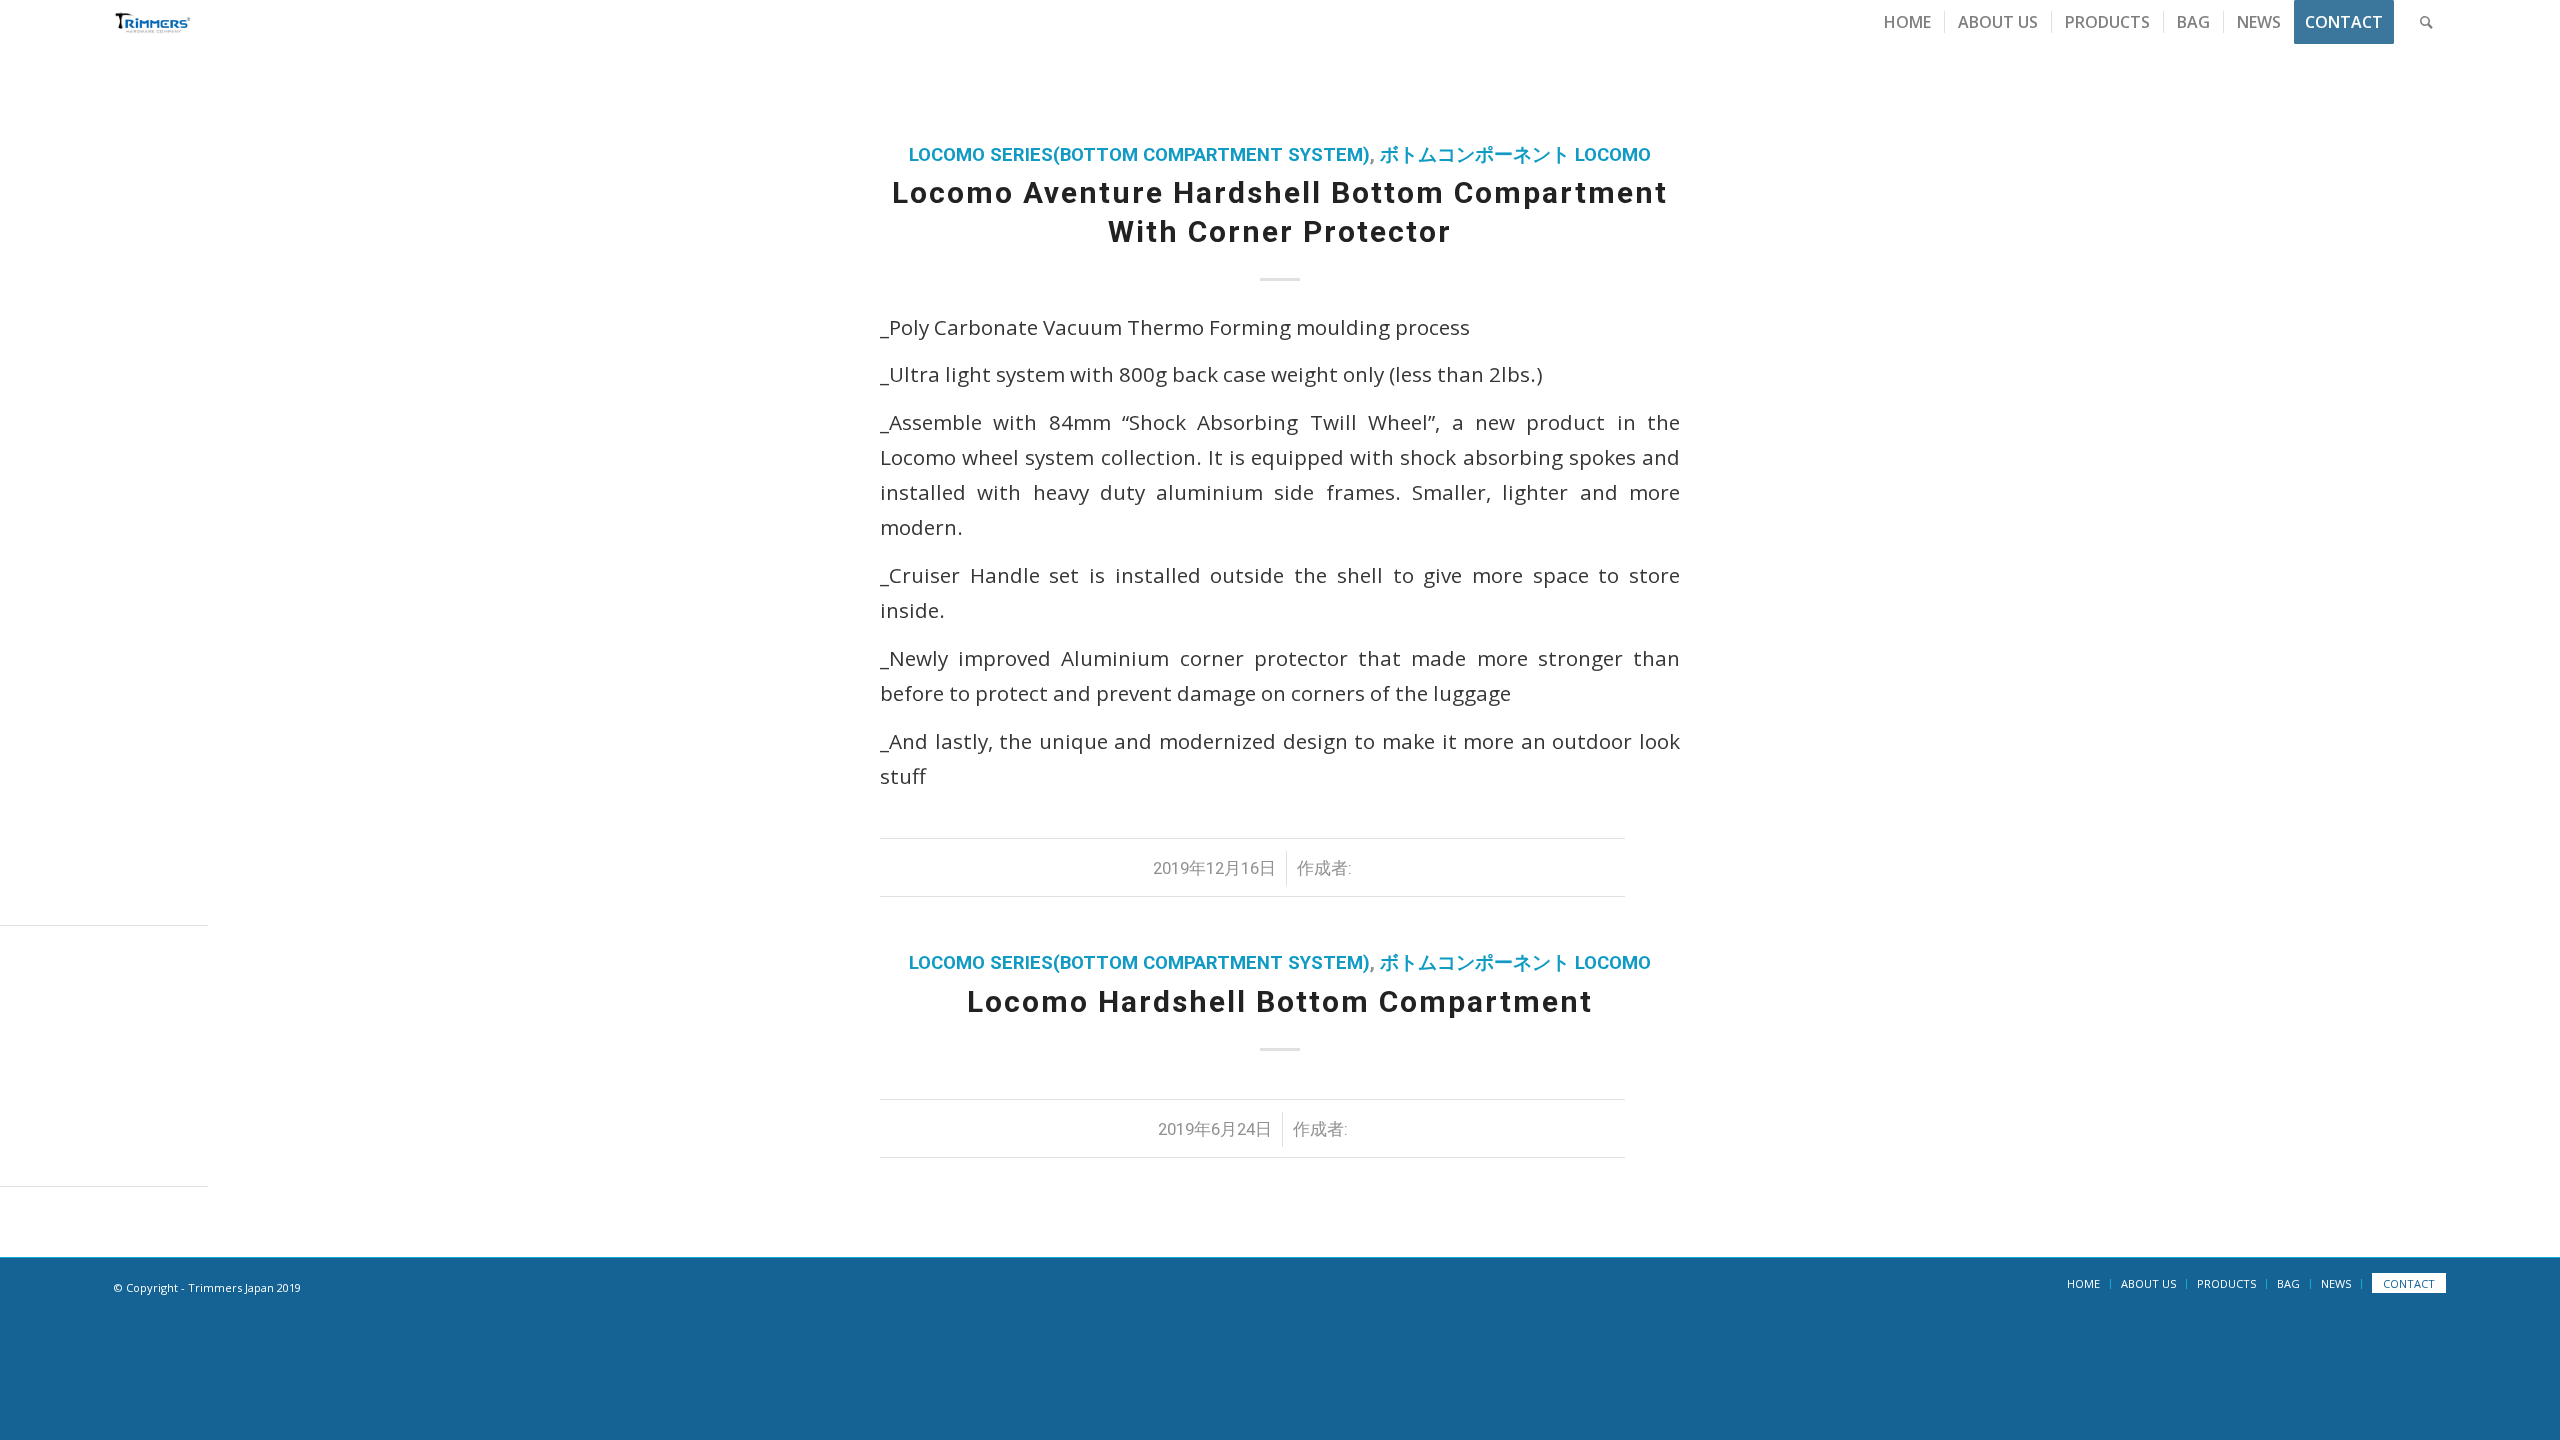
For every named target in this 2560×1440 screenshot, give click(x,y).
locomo (1613, 155)
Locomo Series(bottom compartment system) (1139, 155)
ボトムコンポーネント (1475, 155)
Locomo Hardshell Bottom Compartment (1280, 1001)
